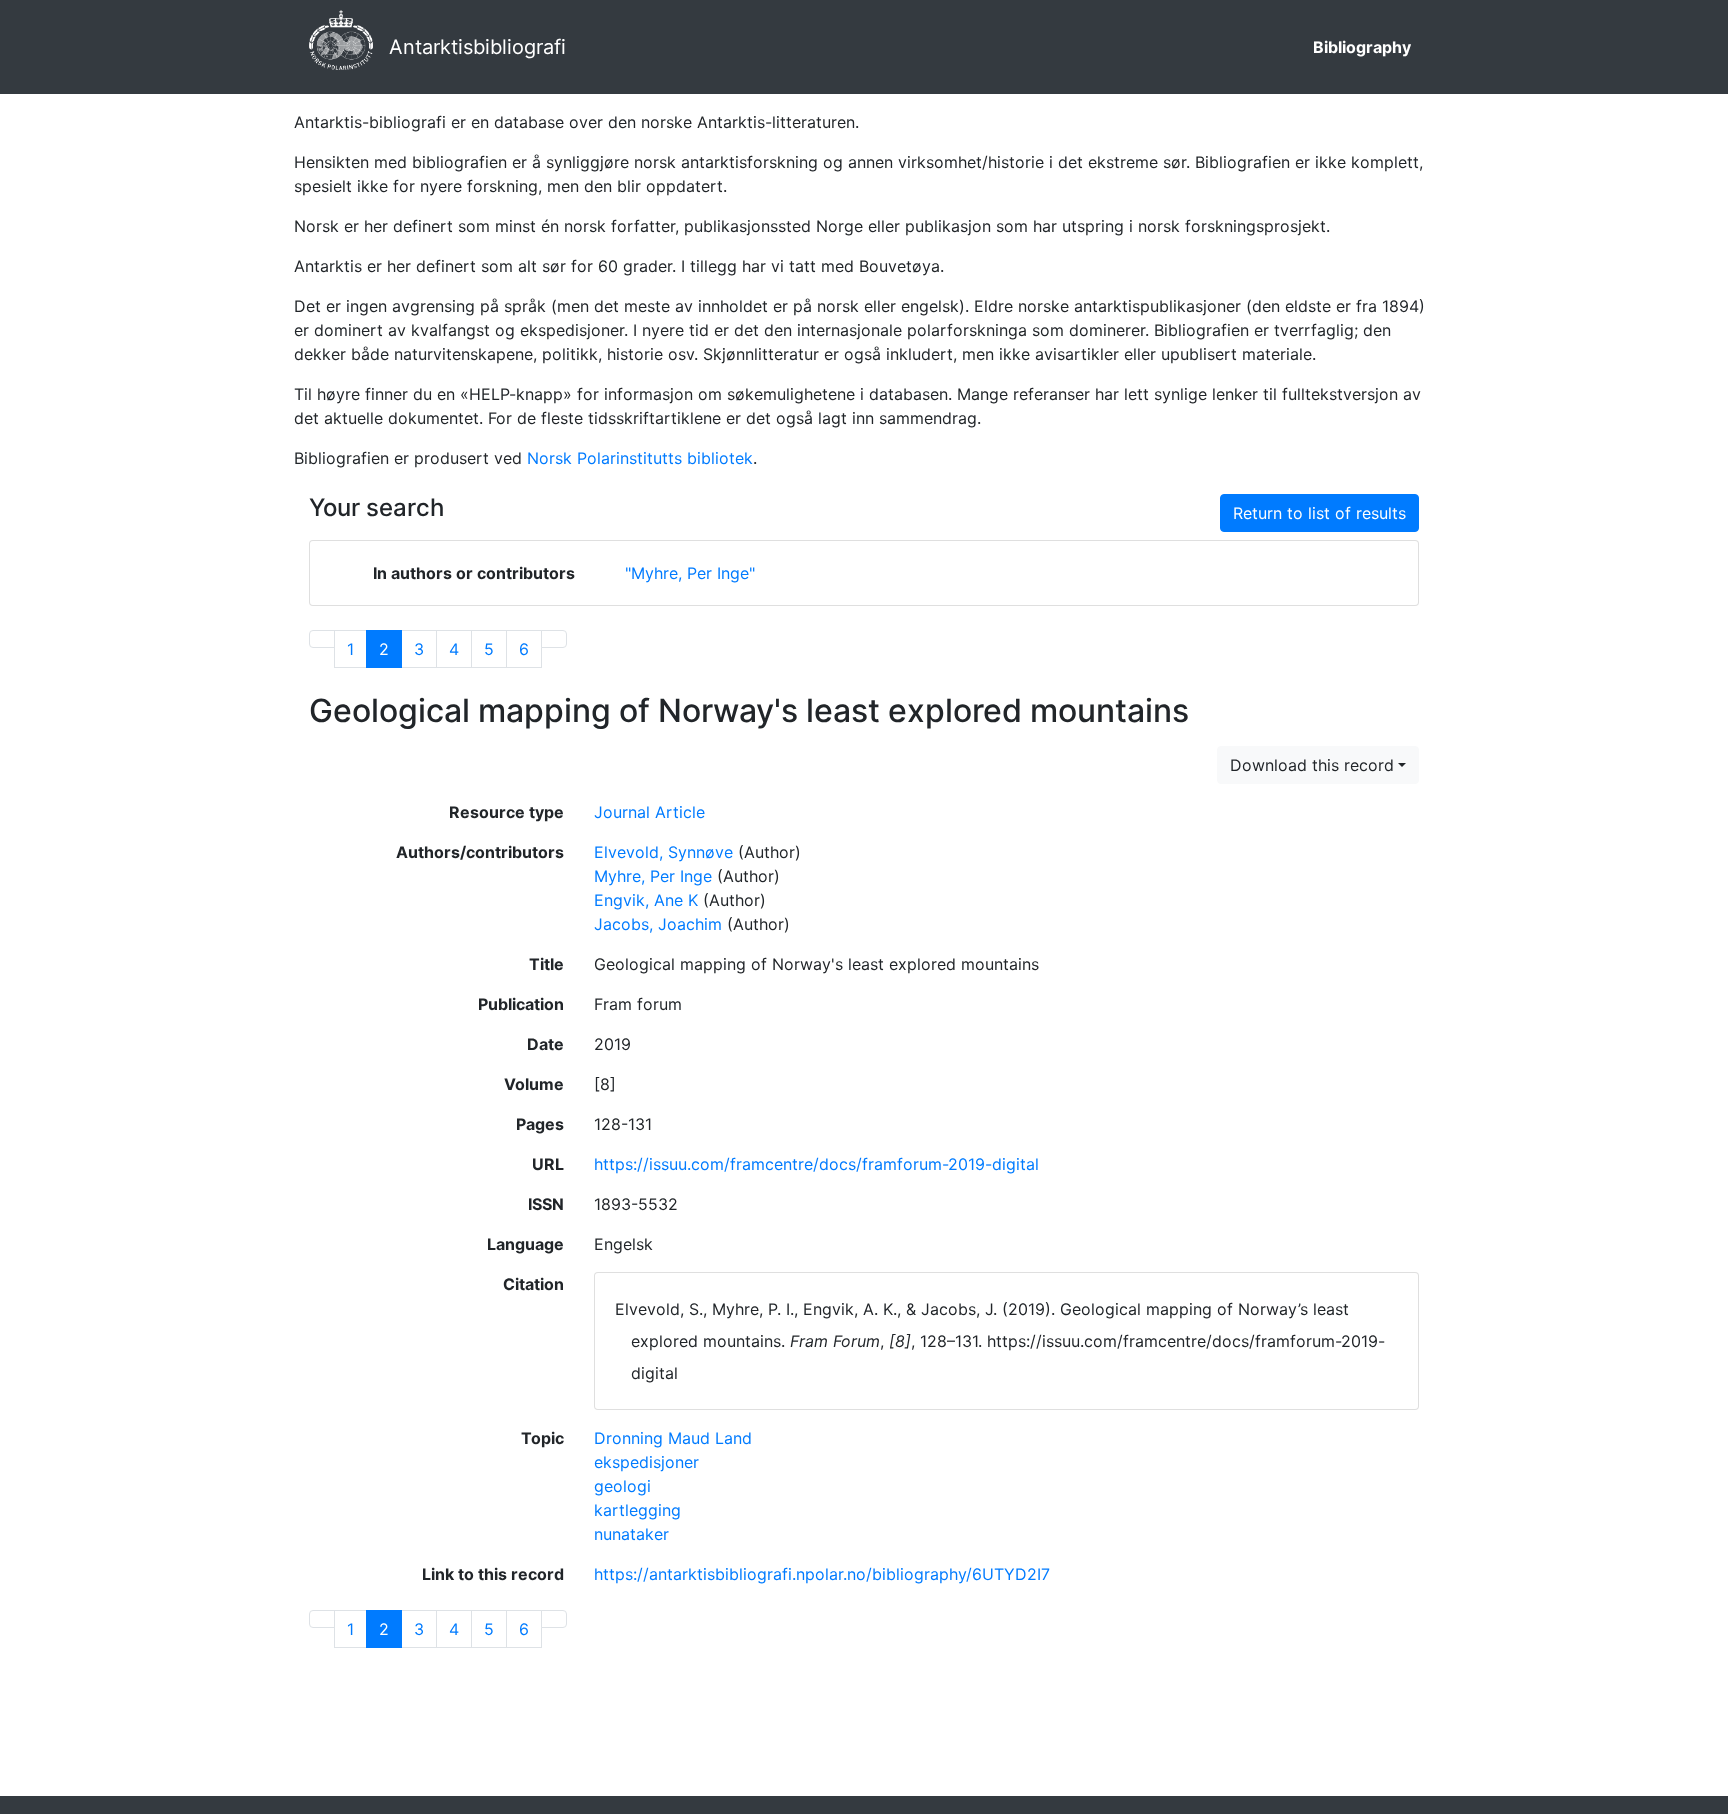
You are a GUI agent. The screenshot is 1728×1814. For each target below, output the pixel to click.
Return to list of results (1319, 513)
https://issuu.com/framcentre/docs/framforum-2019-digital (816, 1164)
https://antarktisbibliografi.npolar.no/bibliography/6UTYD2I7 (822, 1574)
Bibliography (1362, 47)
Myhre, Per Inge (653, 876)
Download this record (1312, 765)
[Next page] (554, 639)
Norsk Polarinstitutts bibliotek (640, 458)
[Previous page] (322, 639)
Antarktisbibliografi (477, 47)
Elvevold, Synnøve (663, 852)
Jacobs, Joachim (658, 924)
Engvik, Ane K (646, 900)
